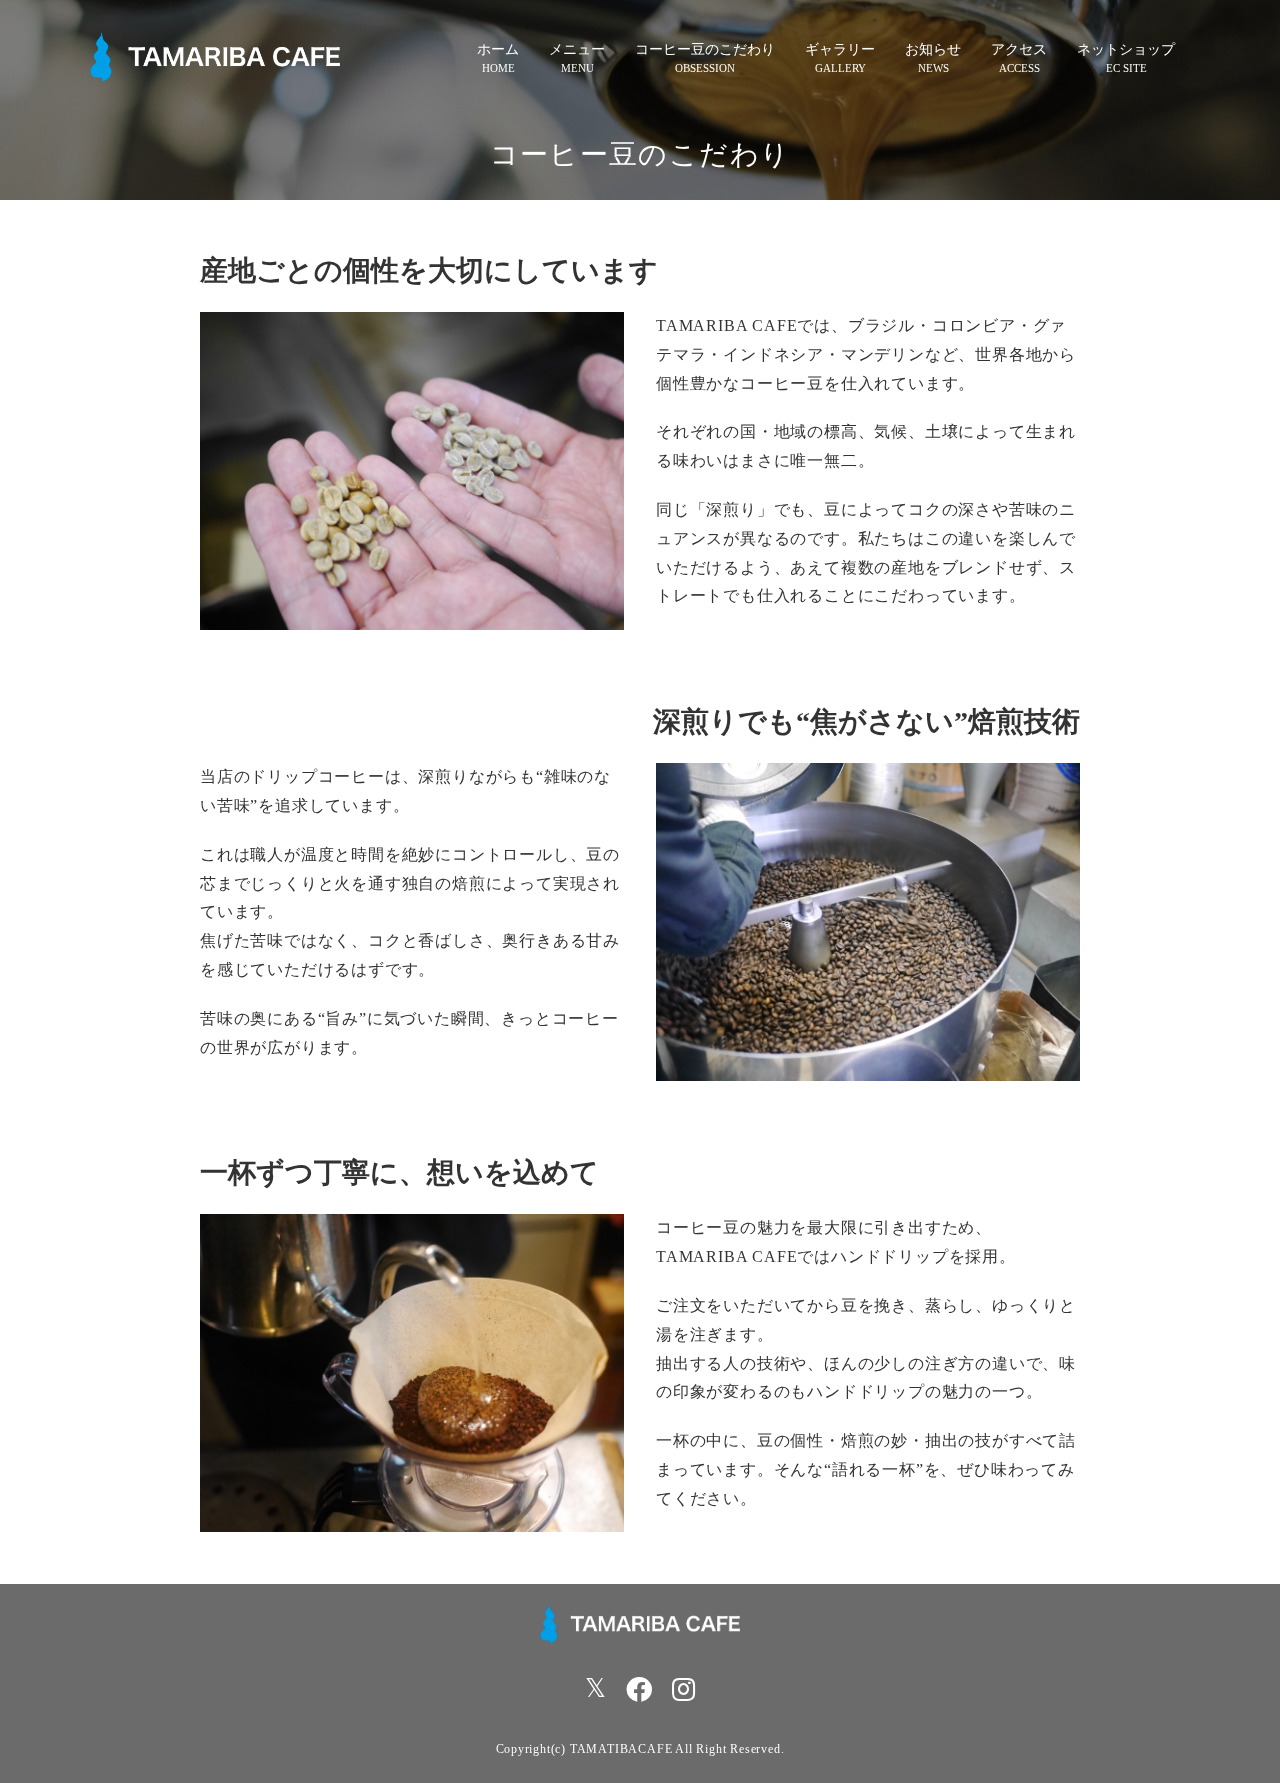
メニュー (577, 49)
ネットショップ (1126, 49)
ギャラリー (840, 49)
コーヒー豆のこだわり (705, 49)
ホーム (498, 49)
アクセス (1019, 49)
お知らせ (933, 49)
